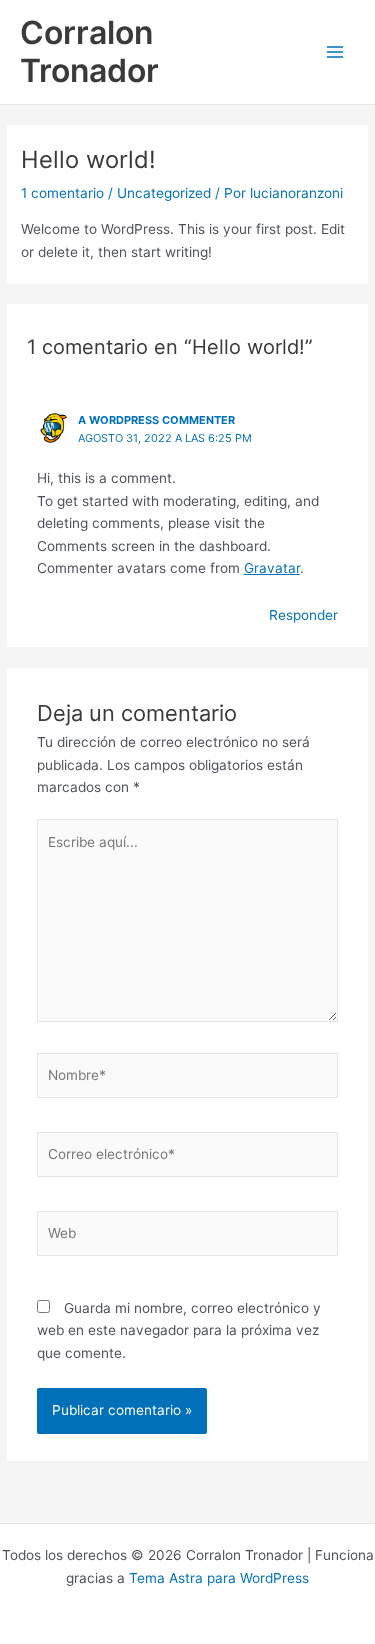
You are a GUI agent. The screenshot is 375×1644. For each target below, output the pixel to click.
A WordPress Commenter (156, 420)
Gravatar (272, 568)
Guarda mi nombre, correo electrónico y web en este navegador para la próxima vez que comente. (179, 1330)
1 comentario (62, 193)
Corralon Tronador (89, 51)
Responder (303, 615)
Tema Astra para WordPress (219, 1578)
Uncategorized (164, 193)
